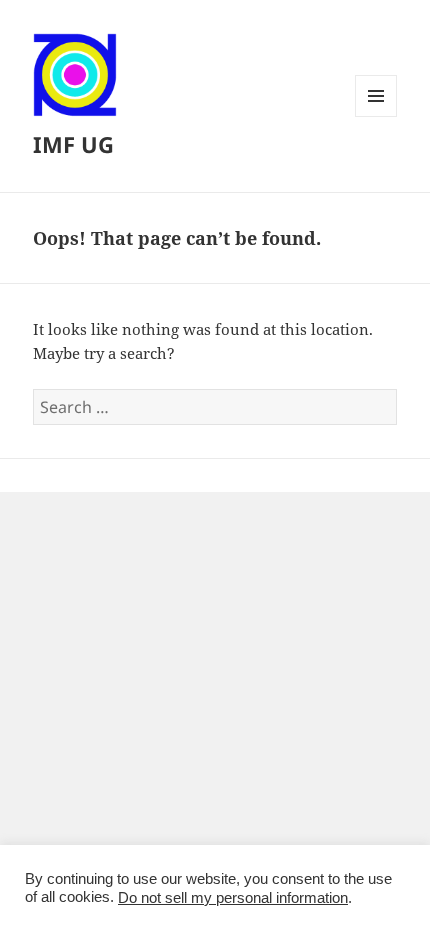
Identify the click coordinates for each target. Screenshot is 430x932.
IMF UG (73, 144)
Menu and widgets (376, 116)
